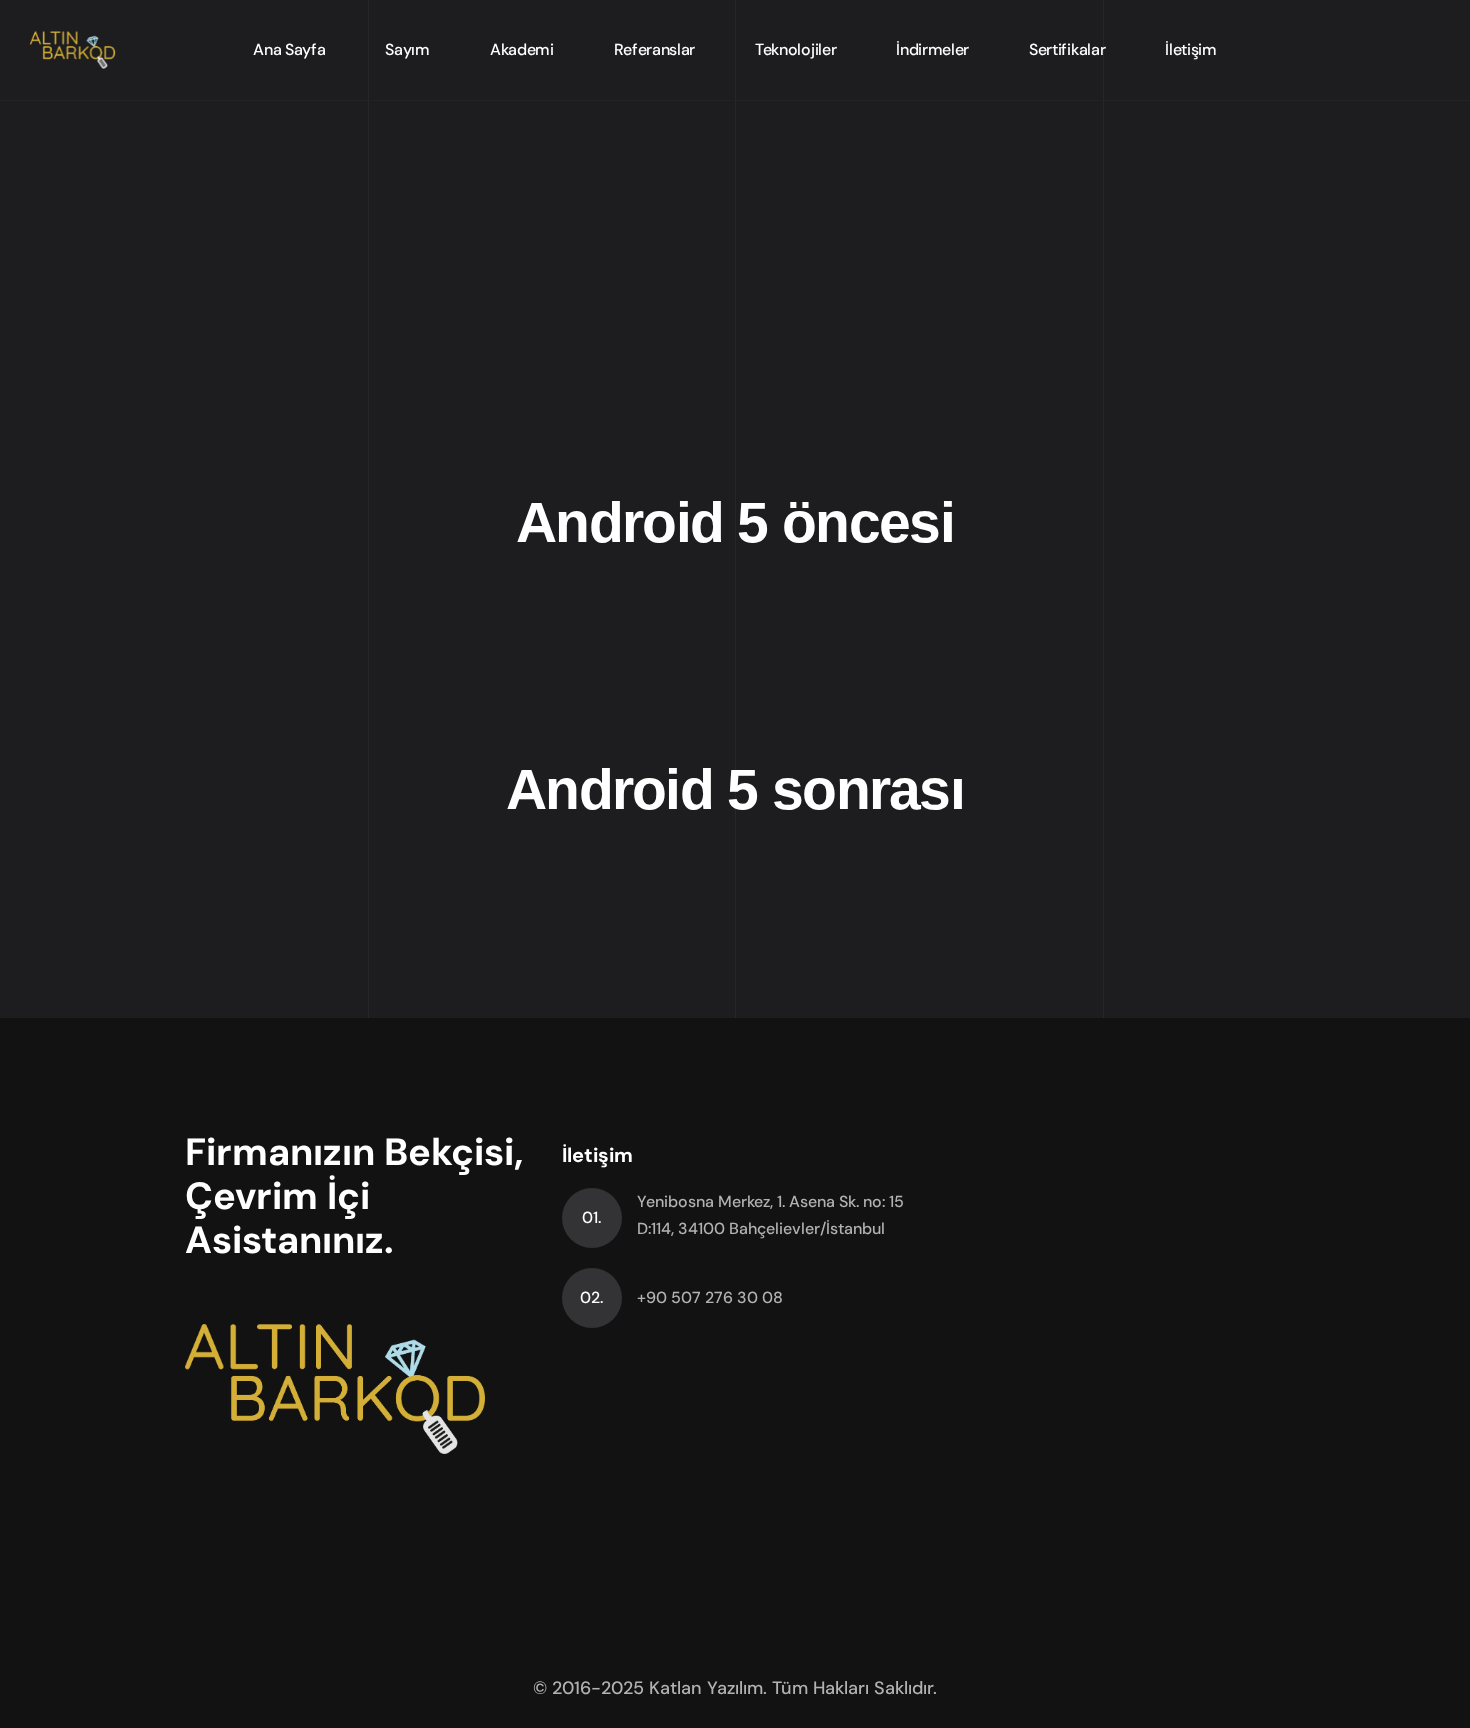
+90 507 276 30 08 (710, 1297)
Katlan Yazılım (706, 1688)
